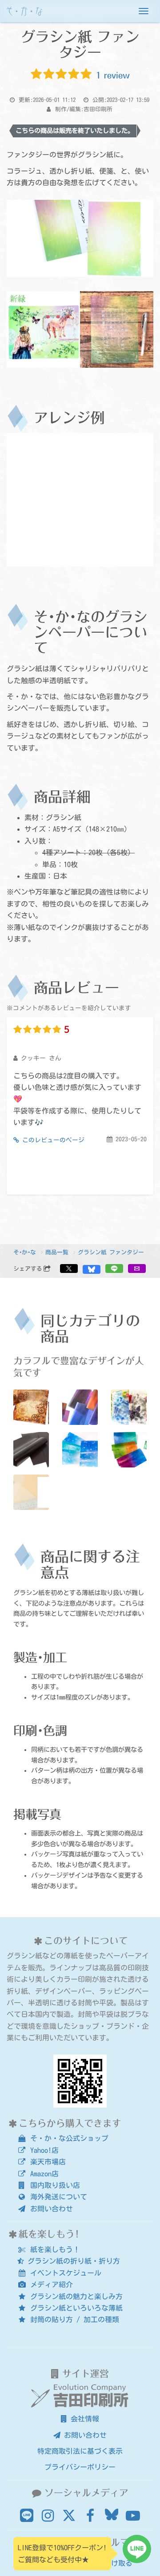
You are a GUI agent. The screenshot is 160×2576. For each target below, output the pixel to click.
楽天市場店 (46, 2162)
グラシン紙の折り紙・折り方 (72, 2261)
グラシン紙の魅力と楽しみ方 (75, 2296)
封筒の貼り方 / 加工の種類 (73, 2319)
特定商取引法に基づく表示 (80, 2451)
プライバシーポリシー (80, 2467)
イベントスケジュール (64, 2273)
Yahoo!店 (43, 2150)
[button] (69, 1269)
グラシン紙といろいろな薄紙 (75, 2308)
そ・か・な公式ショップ (68, 2138)
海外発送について (57, 2197)
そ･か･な (25, 1252)
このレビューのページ (52, 1140)
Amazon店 (43, 2174)
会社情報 (83, 2419)
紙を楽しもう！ (53, 2249)
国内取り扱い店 (53, 2185)
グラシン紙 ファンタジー (111, 1252)
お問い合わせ (50, 2209)
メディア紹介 (50, 2284)
